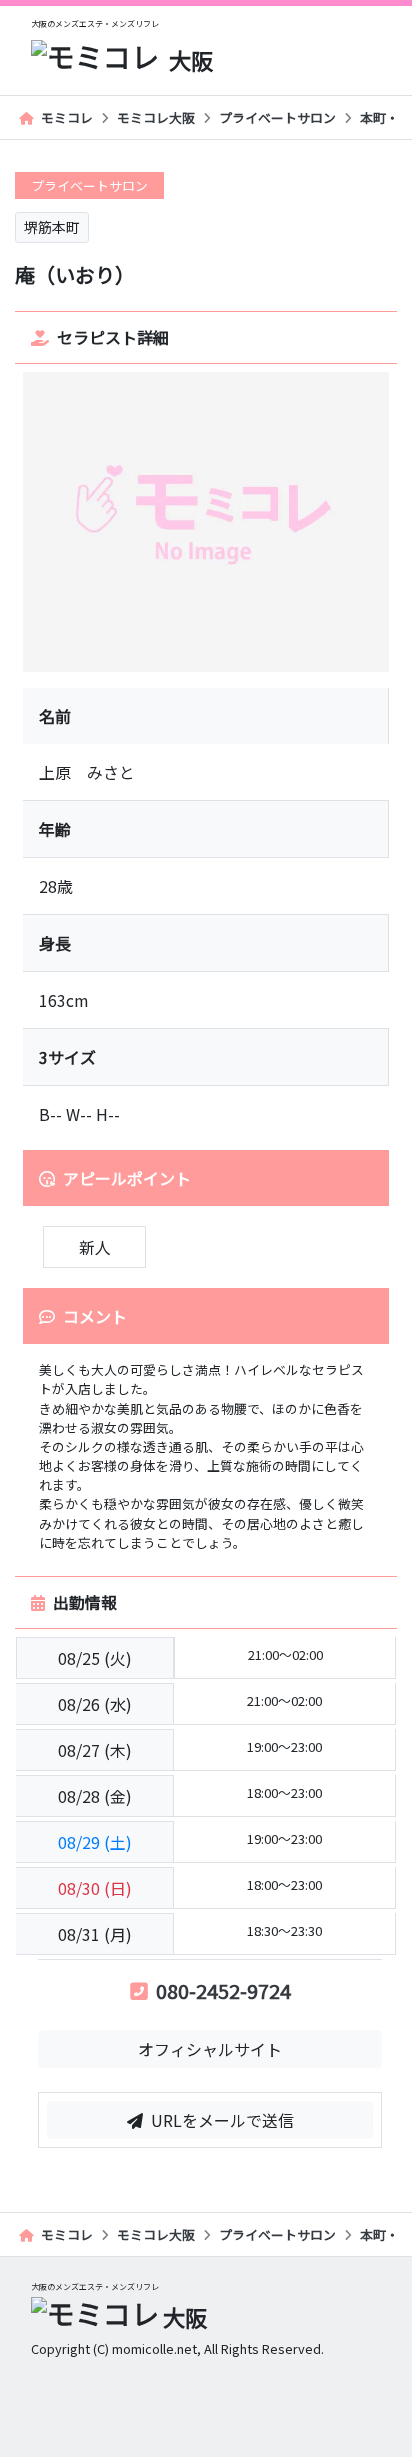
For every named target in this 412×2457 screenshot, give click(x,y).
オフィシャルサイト (210, 2049)
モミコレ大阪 (156, 117)
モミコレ (67, 117)
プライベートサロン (277, 117)
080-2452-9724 (223, 1990)
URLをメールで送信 (222, 2120)
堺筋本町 (52, 227)
